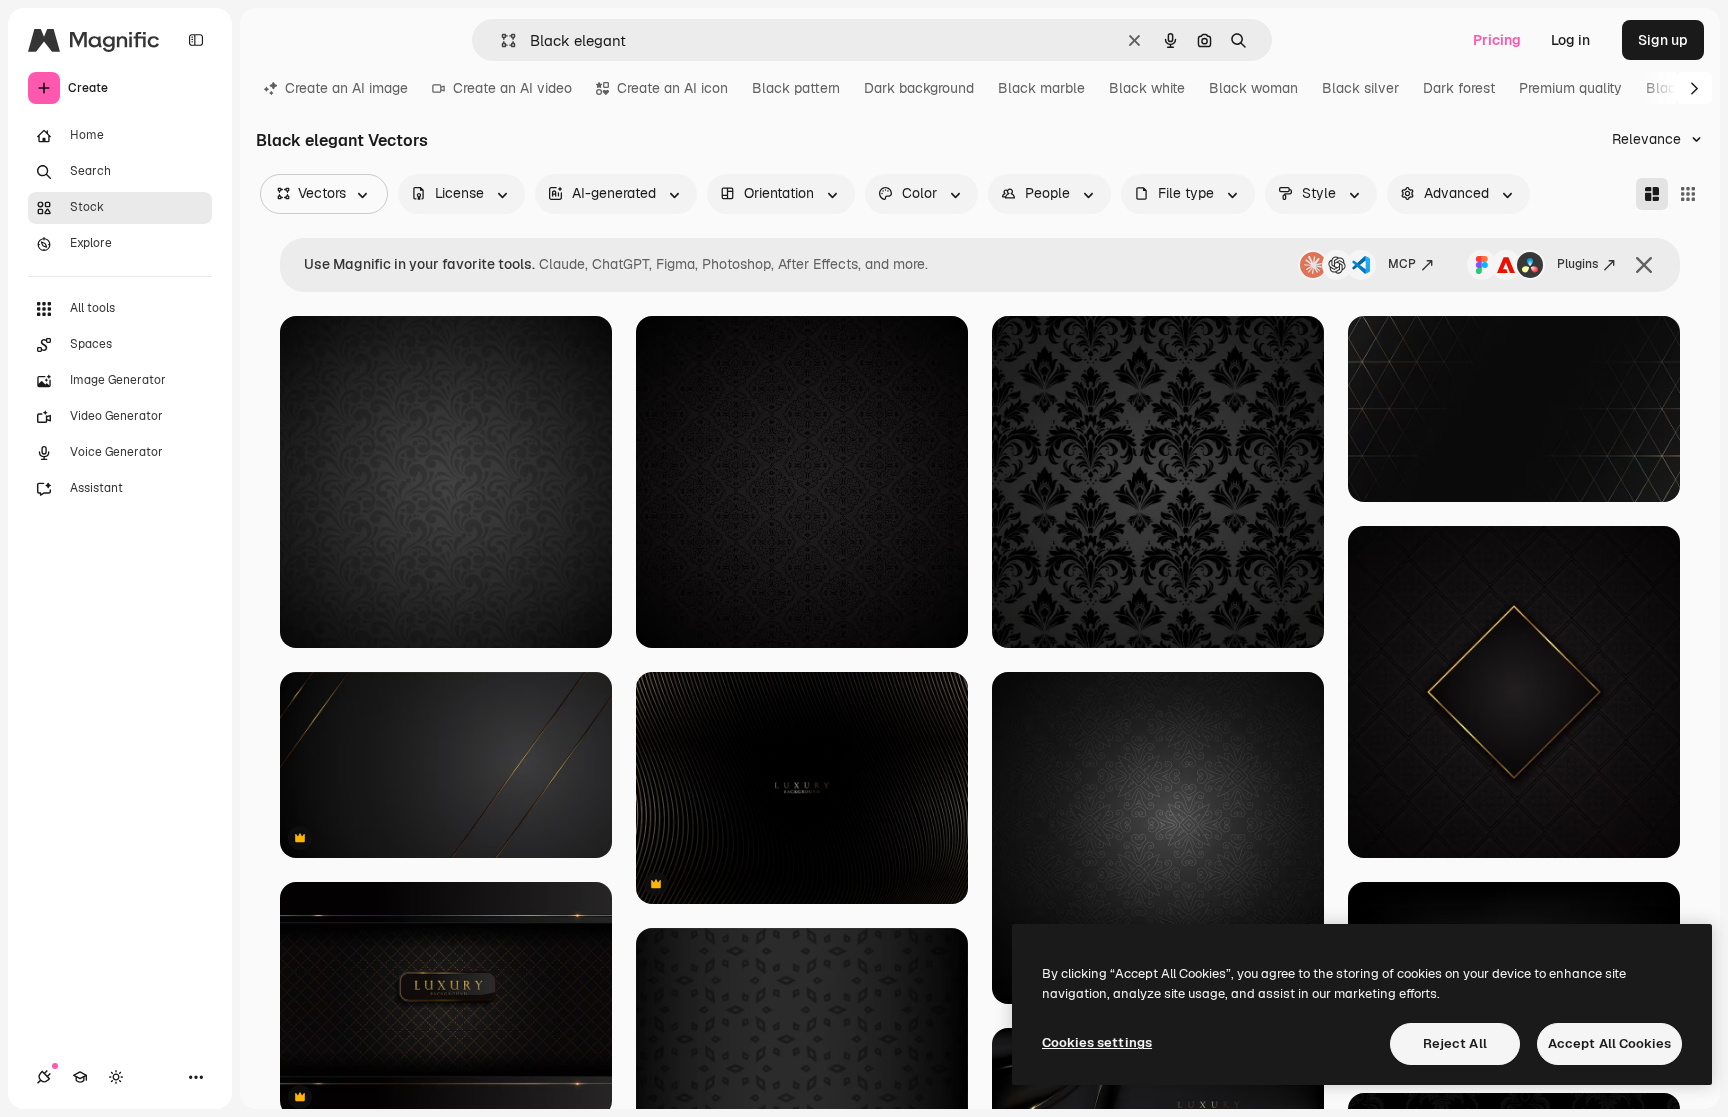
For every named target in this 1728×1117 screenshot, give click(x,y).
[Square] (1688, 194)
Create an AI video (512, 88)
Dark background (919, 88)
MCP (1402, 264)
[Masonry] (1652, 194)
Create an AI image (346, 88)
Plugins (1577, 264)
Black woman (1253, 88)
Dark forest (1459, 88)
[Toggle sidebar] (196, 40)
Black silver (1360, 88)
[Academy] (80, 1077)
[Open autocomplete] (500, 40)
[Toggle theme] (116, 1077)
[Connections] (44, 1077)
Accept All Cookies (1609, 1043)
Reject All (1455, 1043)
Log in (1570, 40)
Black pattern (796, 88)
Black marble (1041, 88)
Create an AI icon (672, 88)
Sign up (1663, 40)
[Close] (1644, 265)
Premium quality (1570, 88)
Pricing (1497, 40)
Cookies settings (1097, 1042)
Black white (1147, 88)
